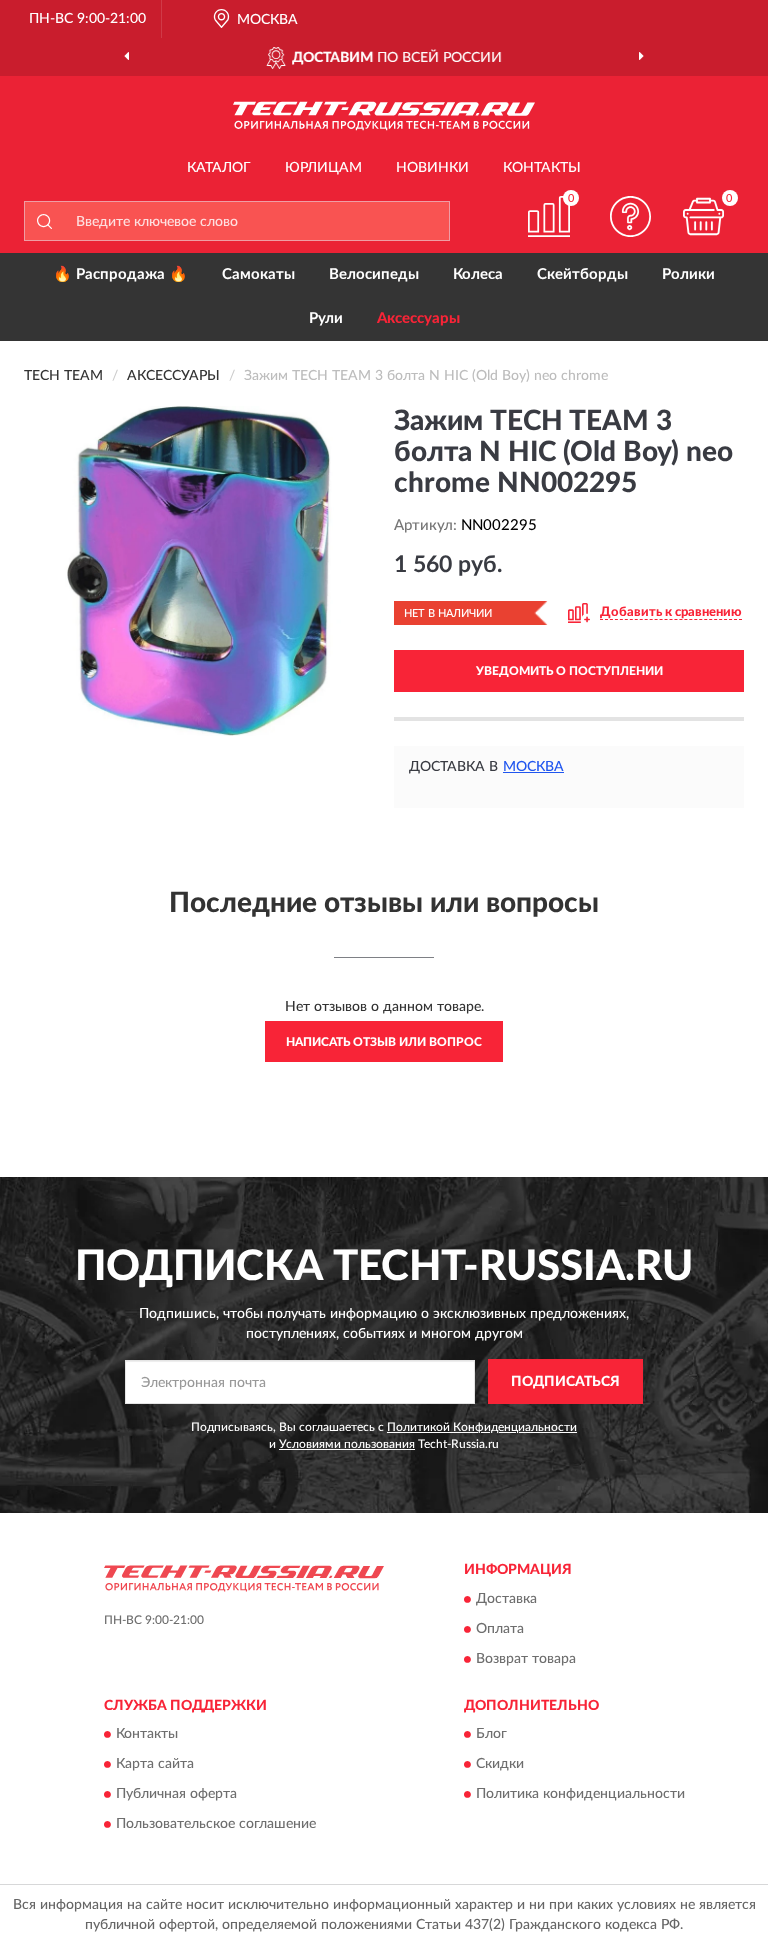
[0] (704, 216)
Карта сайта (155, 1765)
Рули (326, 318)
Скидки (500, 1765)
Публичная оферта (176, 1795)
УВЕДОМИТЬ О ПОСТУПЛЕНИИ (569, 671)
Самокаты (258, 274)
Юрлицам (323, 168)
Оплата (500, 1629)
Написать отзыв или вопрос (384, 1042)
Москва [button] (533, 767)
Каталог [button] (219, 168)
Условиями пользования (347, 1444)
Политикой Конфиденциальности (482, 1427)
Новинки (432, 168)
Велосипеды (374, 274)
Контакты (542, 168)
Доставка (506, 1599)
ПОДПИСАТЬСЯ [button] (565, 1382)
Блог (491, 1735)
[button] (631, 216)
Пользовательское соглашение (216, 1825)
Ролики (688, 274)
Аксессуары (418, 318)
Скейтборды (582, 274)
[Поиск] (44, 221)
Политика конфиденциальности (580, 1795)
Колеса (478, 274)
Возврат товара (526, 1659)
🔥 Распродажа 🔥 (120, 274)
